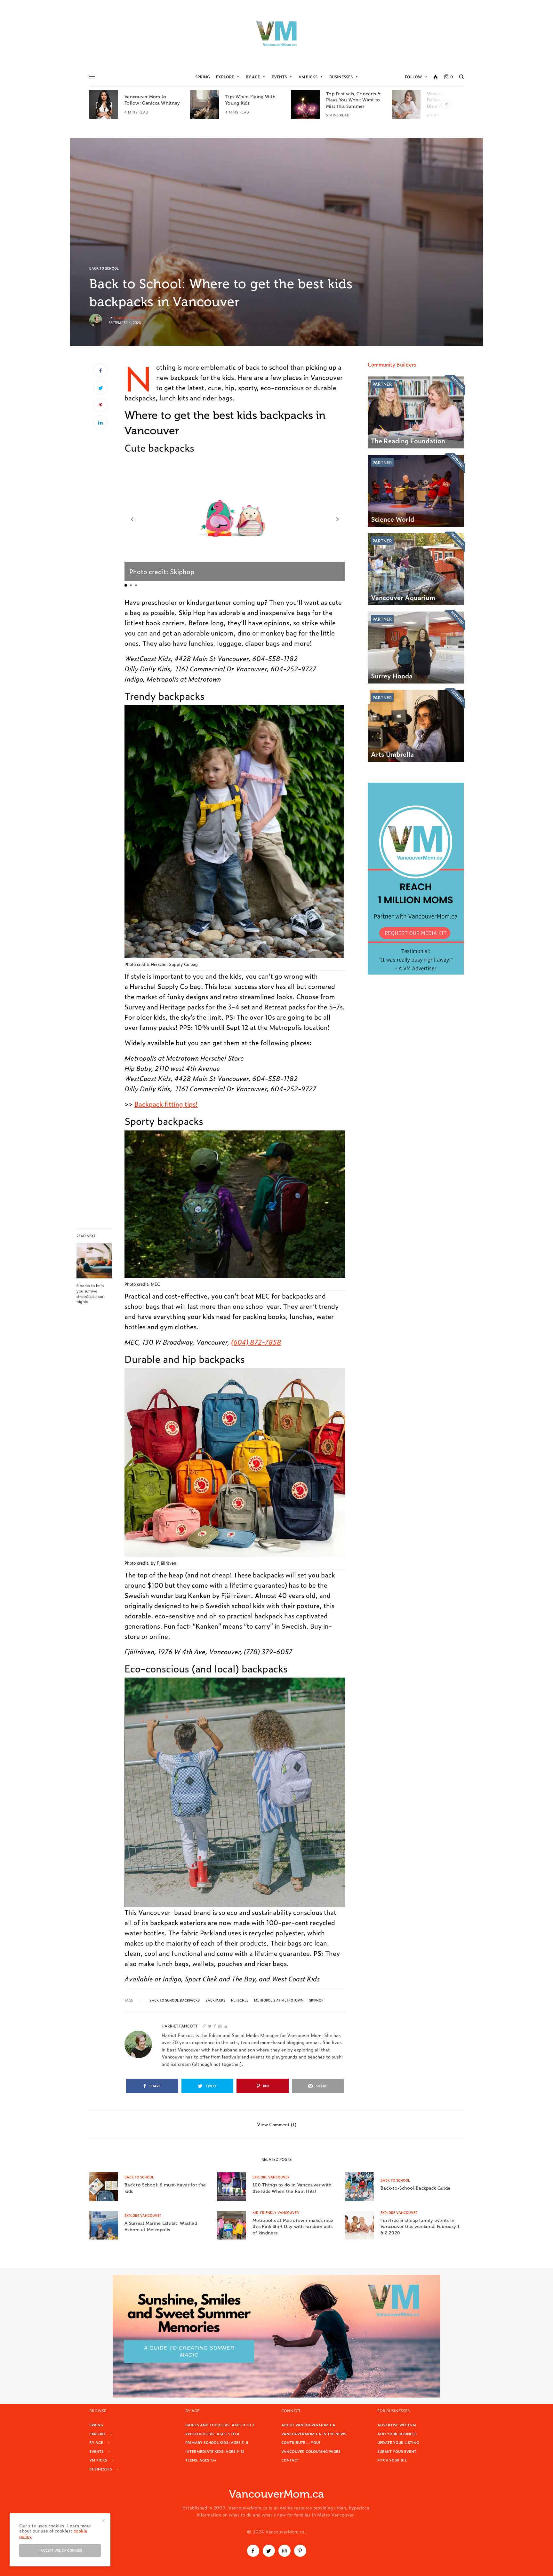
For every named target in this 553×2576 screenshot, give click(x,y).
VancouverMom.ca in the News (314, 2434)
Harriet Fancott (129, 318)
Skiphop (316, 2000)
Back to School (104, 268)
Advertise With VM (397, 2425)
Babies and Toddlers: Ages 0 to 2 (220, 2425)
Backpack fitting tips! (166, 1104)
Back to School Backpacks (175, 2000)
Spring (203, 77)
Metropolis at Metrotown (279, 2000)
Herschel (240, 2000)
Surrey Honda (392, 676)
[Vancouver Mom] (276, 34)
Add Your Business (397, 2434)
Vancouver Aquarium (403, 597)
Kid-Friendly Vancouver (276, 2213)
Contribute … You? (301, 2442)
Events (279, 77)
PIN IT (238, 519)
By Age (253, 77)
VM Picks (308, 77)
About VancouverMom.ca (308, 2425)
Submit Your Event (397, 2451)
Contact (290, 2460)
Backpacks (215, 2000)
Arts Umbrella (392, 754)
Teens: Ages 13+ (201, 2460)
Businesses (341, 77)
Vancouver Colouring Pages (311, 2451)
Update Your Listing (398, 2442)
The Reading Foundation (408, 440)
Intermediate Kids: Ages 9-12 (215, 2451)
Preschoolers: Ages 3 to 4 (212, 2434)
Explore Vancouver (271, 2177)
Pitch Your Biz (392, 2460)
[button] (132, 519)
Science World (393, 519)
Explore (225, 77)
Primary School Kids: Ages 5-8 (217, 2442)
